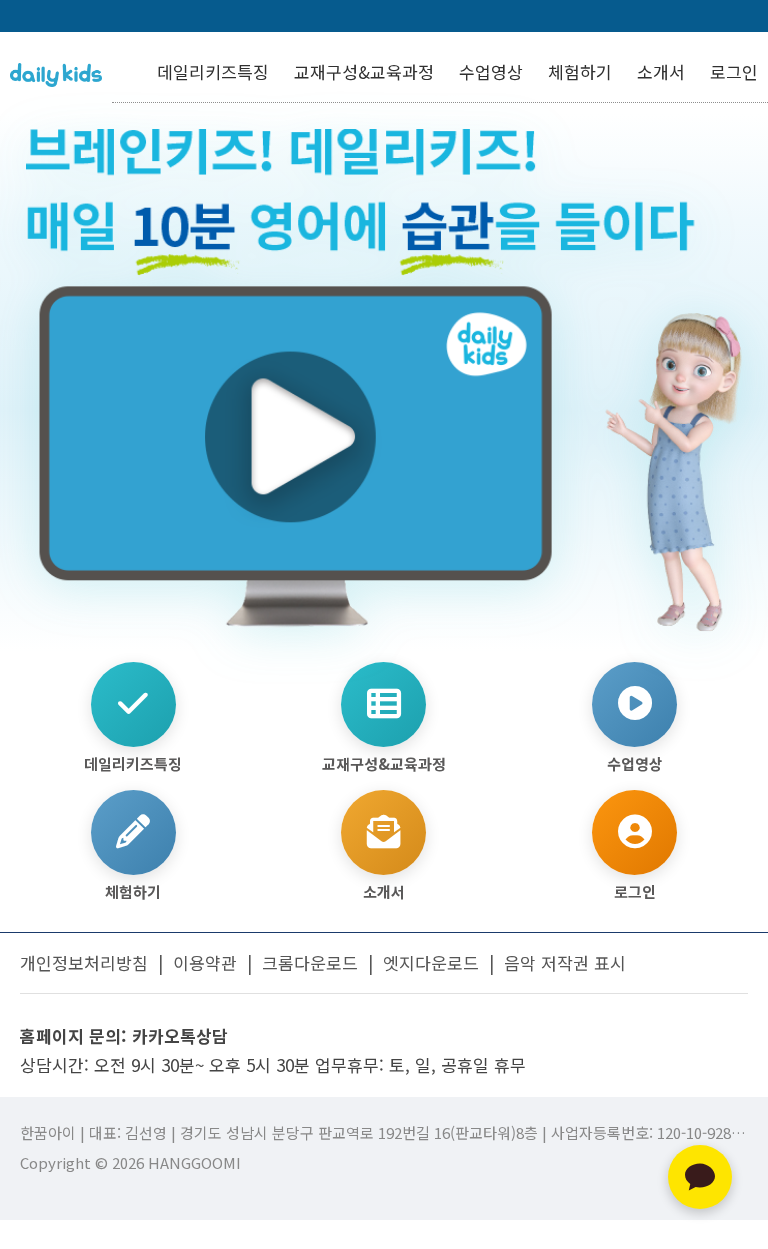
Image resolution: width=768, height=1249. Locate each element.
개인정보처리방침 (84, 962)
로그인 (734, 71)
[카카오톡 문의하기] (700, 1177)
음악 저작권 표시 (565, 962)
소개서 (661, 71)
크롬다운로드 (310, 962)
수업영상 (491, 71)
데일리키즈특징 (213, 71)
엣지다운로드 (431, 962)
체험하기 (580, 71)
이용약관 (205, 962)
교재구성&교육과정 (364, 71)
